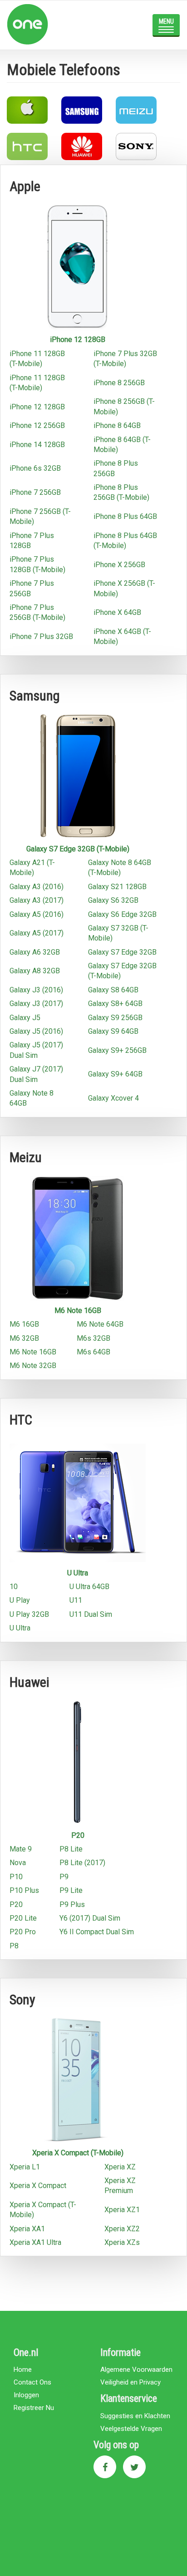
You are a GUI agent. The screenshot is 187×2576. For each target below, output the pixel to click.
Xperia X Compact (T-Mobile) (78, 2153)
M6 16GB (24, 1324)
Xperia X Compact (38, 2186)
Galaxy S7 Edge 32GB (122, 952)
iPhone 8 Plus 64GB (125, 516)
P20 (78, 1835)
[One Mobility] (59, 24)
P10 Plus (24, 1890)
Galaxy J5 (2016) (36, 1031)
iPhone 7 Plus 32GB (41, 636)
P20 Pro (23, 1932)
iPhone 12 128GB (78, 340)
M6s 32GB (93, 1338)
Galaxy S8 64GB (113, 990)
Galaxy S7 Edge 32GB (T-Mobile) (78, 849)
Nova (18, 1863)
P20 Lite (23, 1918)
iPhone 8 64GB (117, 425)
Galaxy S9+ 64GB (115, 1074)
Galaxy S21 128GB (117, 887)
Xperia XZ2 (122, 2229)
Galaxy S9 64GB (113, 1031)
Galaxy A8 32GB (35, 971)
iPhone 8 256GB (119, 383)
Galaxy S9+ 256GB (117, 1050)
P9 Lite (71, 1890)
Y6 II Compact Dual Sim (97, 1932)
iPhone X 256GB (119, 565)
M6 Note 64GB (100, 1324)
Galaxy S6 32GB (113, 900)
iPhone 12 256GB (37, 425)
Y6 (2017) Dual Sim (90, 1918)
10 (14, 1587)
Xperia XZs (122, 2242)
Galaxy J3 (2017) (36, 1004)
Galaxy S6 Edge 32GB (122, 914)
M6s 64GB (93, 1352)
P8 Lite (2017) (82, 1863)
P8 (14, 1946)
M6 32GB (24, 1338)
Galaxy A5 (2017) (37, 933)
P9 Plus (72, 1904)
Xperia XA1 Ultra (35, 2242)
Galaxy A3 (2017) (37, 900)
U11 (76, 1600)
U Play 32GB (29, 1614)
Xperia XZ (120, 2167)
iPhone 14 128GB (37, 445)
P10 (16, 1877)
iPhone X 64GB (117, 612)
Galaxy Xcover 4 (113, 1098)
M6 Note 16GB (78, 1311)
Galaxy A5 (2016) (37, 914)
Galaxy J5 (25, 1018)
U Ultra (78, 1573)
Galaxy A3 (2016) (37, 887)
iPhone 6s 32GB (35, 468)
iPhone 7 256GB (35, 492)
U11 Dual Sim (91, 1614)
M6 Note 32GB (33, 1366)
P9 (64, 1877)
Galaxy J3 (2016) (36, 990)
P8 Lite (71, 1849)
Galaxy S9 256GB (115, 1018)
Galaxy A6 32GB (35, 952)
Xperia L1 (25, 2167)
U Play (20, 1600)
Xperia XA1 (27, 2229)
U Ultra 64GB (89, 1587)
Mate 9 (21, 1849)
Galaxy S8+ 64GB (115, 1004)
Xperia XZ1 (122, 2210)
